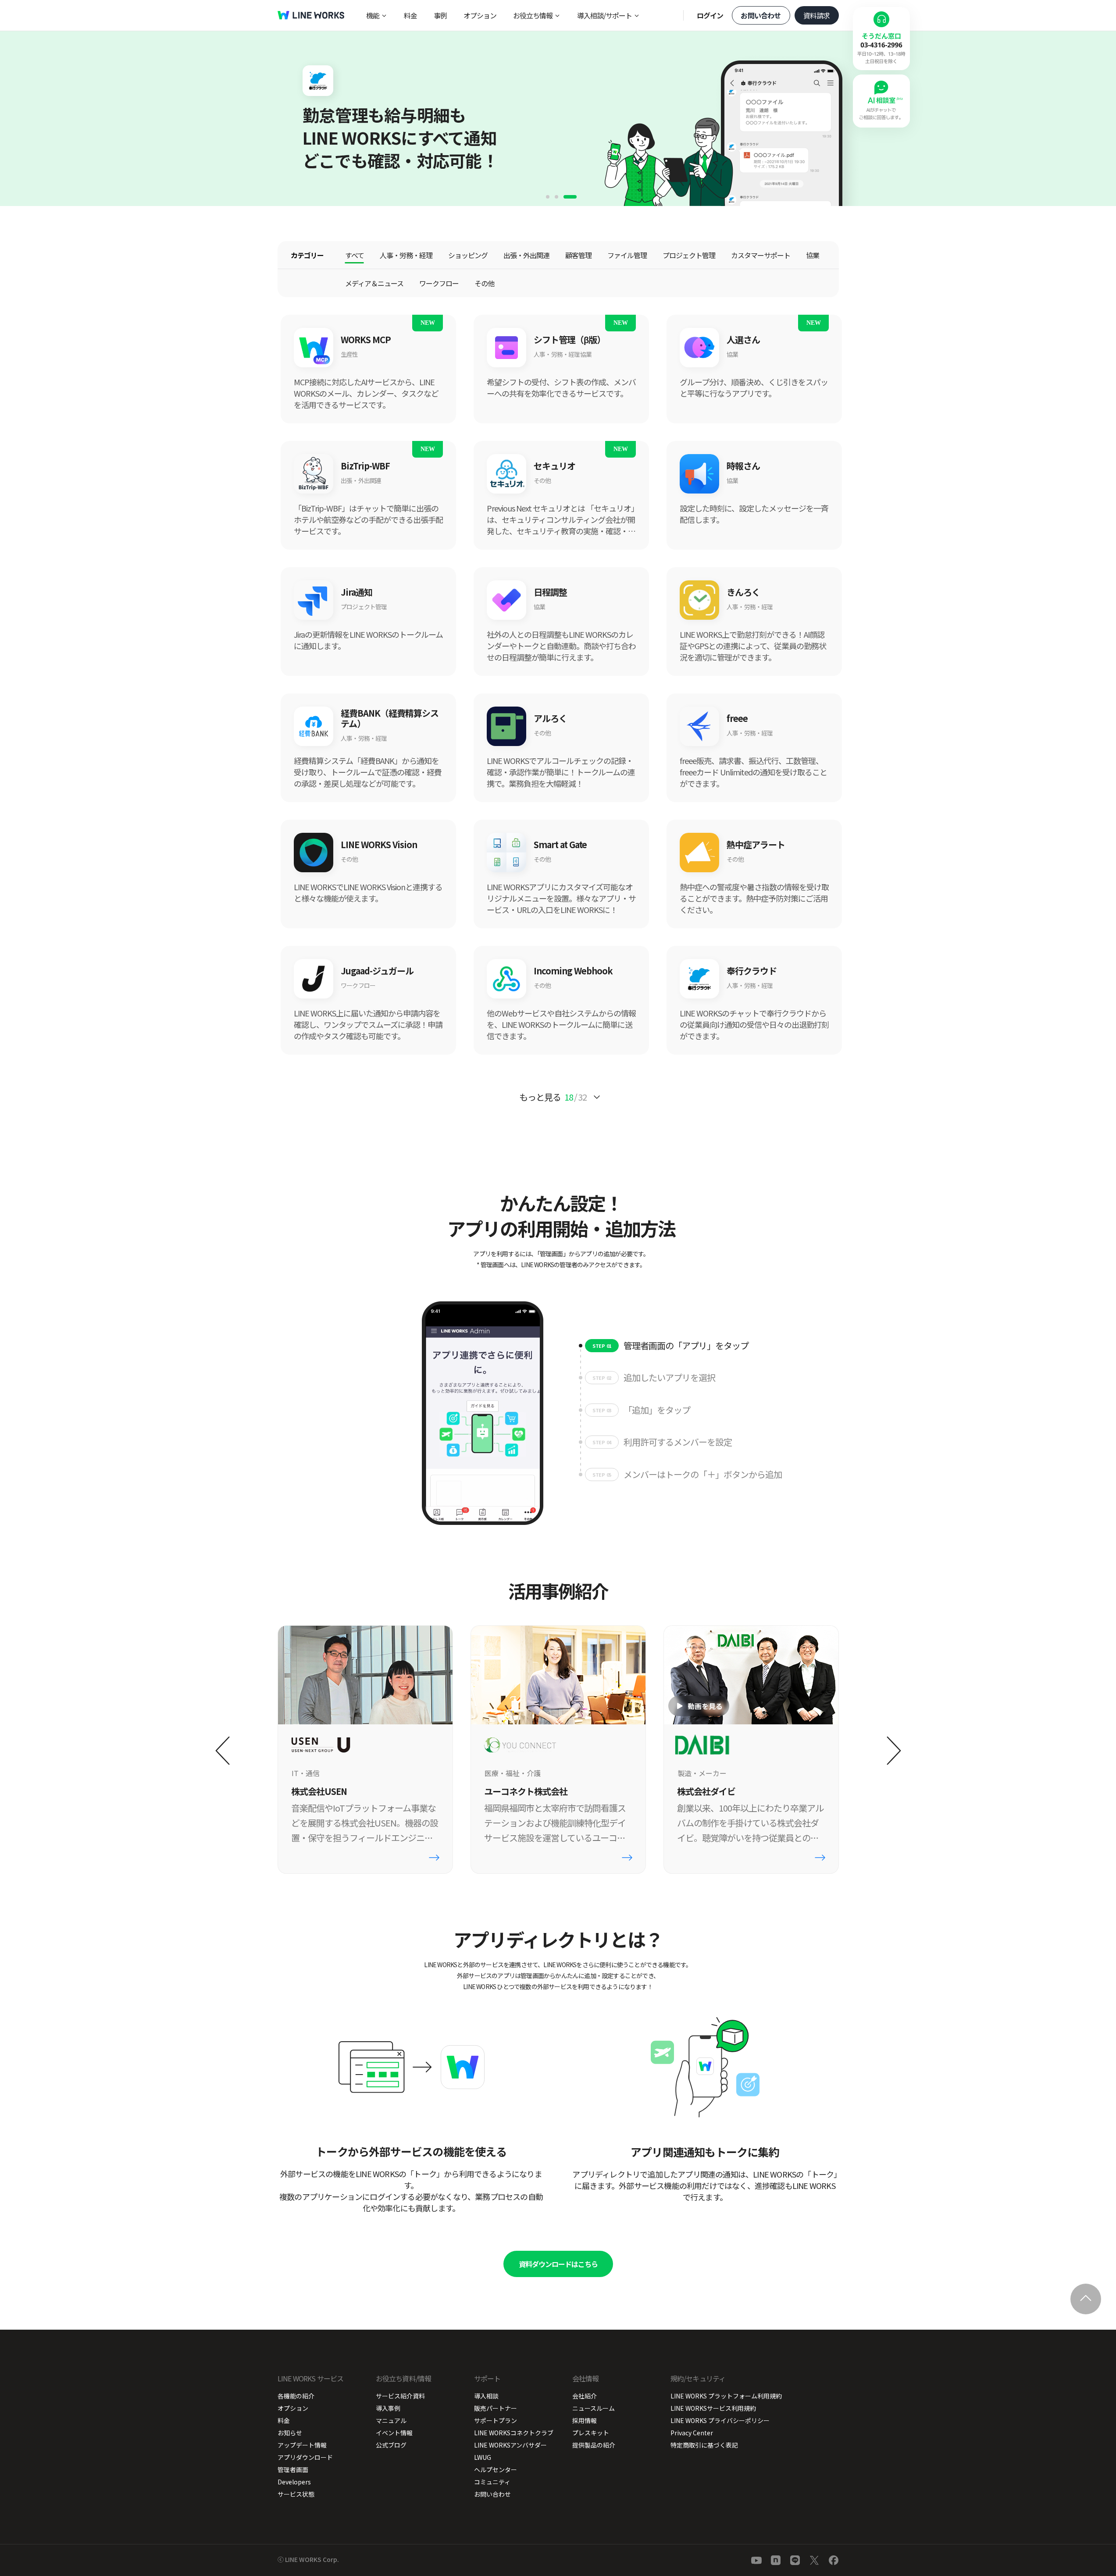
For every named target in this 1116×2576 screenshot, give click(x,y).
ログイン (710, 15)
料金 (410, 15)
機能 (373, 15)
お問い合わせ (761, 15)
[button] (548, 197)
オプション (480, 15)
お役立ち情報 (533, 15)
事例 (440, 15)
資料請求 (817, 15)
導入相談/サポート (604, 15)
